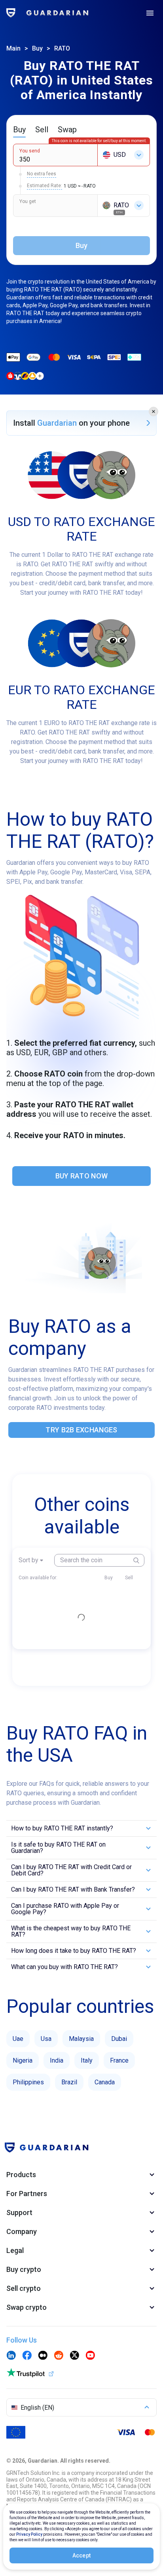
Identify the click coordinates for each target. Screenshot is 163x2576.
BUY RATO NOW (82, 1176)
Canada (105, 2082)
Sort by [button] (28, 1560)
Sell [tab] (42, 130)
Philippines (28, 2082)
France (119, 2060)
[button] (154, 411)
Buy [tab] (19, 130)
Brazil (69, 2082)
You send (30, 151)
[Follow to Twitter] (74, 2356)
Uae (18, 2039)
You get (28, 201)
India (57, 2060)
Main (13, 48)
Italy (87, 2060)
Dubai (119, 2039)
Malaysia (81, 2039)
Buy (37, 48)
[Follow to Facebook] (27, 2356)
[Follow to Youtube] (90, 2356)
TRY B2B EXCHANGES (81, 1430)
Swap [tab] (67, 130)
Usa (46, 2039)
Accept (82, 2555)
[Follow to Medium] (43, 2356)
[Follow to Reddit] (59, 2356)
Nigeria (23, 2060)
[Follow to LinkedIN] (11, 2356)
